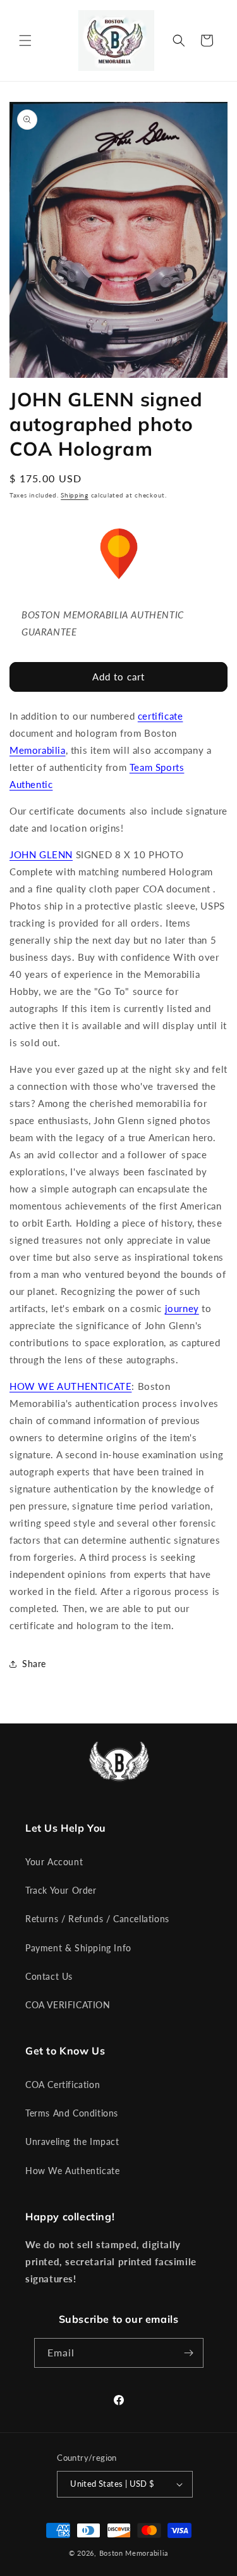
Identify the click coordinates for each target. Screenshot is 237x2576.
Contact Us (49, 1976)
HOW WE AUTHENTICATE (70, 1386)
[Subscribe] (189, 2353)
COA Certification (63, 2085)
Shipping (75, 495)
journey (182, 1308)
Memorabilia (38, 750)
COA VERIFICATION (68, 2005)
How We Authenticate (72, 2171)
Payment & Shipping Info (78, 1948)
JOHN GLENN (41, 854)
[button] (25, 41)
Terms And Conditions (72, 2113)
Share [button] (34, 1664)
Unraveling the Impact (72, 2141)
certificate (161, 716)
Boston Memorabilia (134, 2553)
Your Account (54, 1862)
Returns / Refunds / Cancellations (97, 1919)
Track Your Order (61, 1890)
